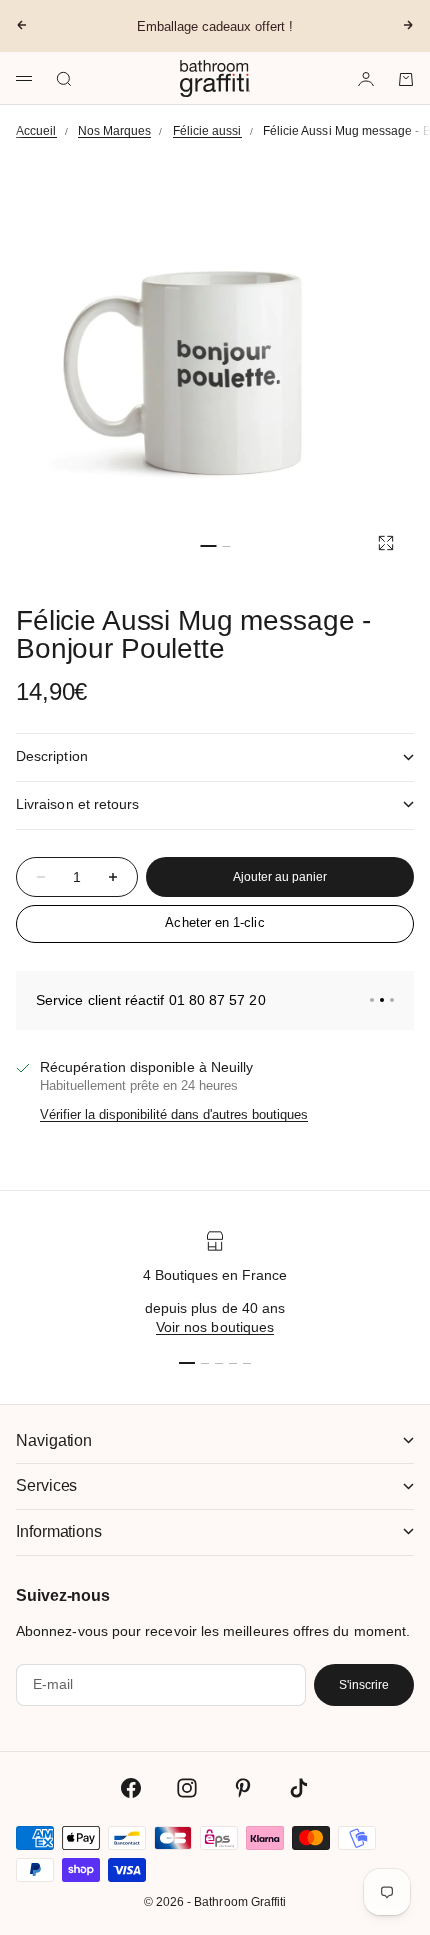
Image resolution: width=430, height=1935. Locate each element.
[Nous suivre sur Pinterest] (243, 1788)
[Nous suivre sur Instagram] (187, 1788)
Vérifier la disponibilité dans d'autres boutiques (174, 1114)
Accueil (36, 131)
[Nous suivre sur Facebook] (131, 1788)
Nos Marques (115, 131)
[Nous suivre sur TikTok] (299, 1788)
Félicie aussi (207, 131)
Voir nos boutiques (215, 1327)
